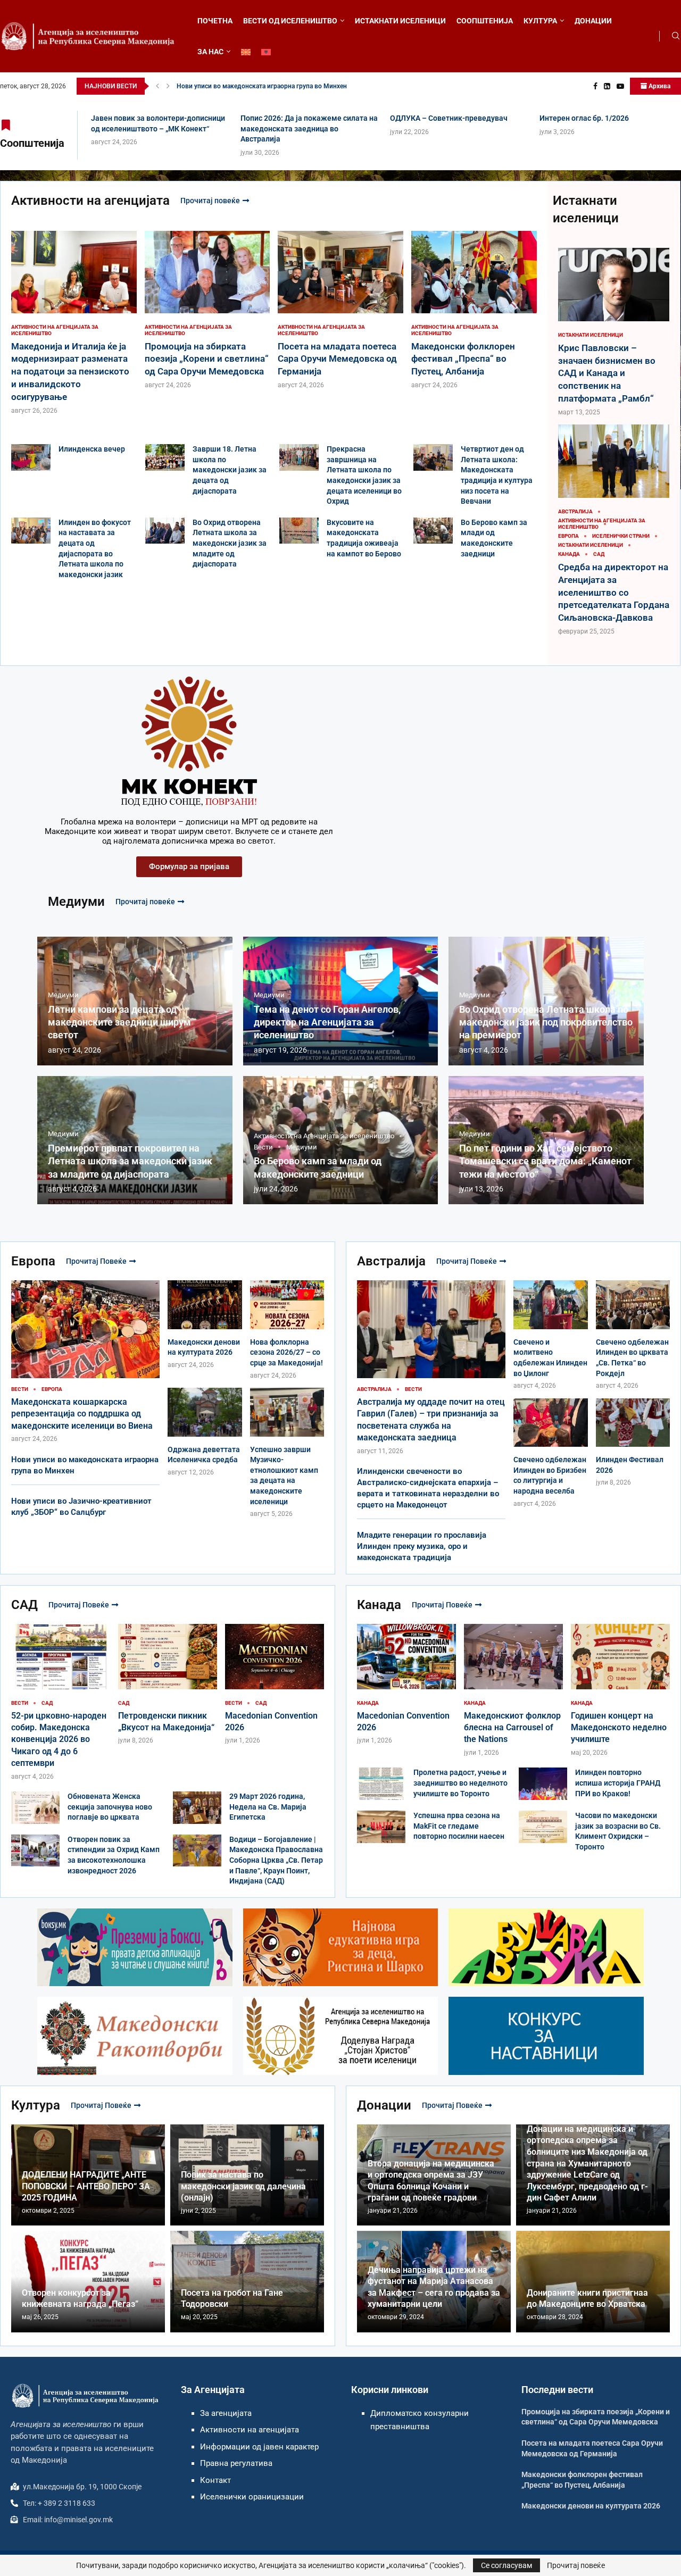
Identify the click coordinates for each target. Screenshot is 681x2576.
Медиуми (76, 902)
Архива (659, 86)
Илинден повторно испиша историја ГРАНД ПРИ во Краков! (618, 1783)
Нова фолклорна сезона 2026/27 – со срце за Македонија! (286, 1352)
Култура (36, 2105)
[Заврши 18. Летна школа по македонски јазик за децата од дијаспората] (165, 457)
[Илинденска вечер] (31, 457)
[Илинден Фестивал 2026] (633, 1443)
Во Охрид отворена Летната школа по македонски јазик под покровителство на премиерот (546, 1022)
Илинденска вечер (92, 449)
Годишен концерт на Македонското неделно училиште (619, 1728)
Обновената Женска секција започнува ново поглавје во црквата (110, 1807)
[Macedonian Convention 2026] (275, 1684)
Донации (384, 2105)
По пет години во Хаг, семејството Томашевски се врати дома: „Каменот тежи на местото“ (545, 1161)
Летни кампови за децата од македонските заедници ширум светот (119, 1022)
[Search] (676, 36)
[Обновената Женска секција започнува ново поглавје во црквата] (35, 1808)
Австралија (391, 1261)
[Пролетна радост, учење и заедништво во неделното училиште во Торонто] (381, 1784)
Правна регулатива (236, 2463)
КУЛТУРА (540, 21)
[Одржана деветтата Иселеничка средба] (205, 1432)
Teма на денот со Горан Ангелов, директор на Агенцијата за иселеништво (327, 1022)
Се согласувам (506, 2565)
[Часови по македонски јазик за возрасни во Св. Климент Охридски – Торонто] (543, 1827)
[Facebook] (595, 86)
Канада (379, 1605)
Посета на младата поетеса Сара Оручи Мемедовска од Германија (337, 359)
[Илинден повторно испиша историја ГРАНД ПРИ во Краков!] (543, 1784)
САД (24, 1605)
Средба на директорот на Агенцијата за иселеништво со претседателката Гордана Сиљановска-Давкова (614, 592)
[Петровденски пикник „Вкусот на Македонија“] (168, 1684)
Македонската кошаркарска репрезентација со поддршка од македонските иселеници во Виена (82, 1414)
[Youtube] (620, 86)
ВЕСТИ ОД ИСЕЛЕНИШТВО (290, 21)
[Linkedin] (607, 86)
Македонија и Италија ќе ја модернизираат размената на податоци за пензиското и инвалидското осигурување (70, 372)
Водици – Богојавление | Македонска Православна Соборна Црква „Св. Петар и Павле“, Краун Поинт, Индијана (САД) (276, 1860)
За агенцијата (226, 2413)
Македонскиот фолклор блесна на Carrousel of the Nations (512, 1728)
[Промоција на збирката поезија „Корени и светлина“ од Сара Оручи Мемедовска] (207, 310)
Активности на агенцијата (90, 201)
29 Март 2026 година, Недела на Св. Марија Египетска (268, 1807)
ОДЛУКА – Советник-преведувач (449, 118)
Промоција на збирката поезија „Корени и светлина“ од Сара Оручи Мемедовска (207, 359)
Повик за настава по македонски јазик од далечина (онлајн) (243, 2186)
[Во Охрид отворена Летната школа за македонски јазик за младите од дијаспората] (165, 531)
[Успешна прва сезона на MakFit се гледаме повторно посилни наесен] (381, 1827)
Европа (33, 1261)
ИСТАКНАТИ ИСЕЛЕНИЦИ (400, 21)
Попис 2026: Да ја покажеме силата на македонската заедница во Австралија (309, 128)
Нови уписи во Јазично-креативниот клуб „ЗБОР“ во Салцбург (272, 86)
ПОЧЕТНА (215, 21)
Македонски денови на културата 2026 (591, 2506)
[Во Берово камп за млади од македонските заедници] (433, 531)
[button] (157, 86)
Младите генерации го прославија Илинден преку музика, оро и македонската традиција (422, 1546)
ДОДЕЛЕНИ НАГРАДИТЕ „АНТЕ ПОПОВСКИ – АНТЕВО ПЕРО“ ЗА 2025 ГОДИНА (86, 2186)
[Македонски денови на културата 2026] (205, 1325)
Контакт (215, 2480)
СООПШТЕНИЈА (485, 21)
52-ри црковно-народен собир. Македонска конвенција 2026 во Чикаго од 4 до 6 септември (59, 1740)
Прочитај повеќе (210, 201)
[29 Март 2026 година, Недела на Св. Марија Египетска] (197, 1808)
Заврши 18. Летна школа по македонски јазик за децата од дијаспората (230, 470)
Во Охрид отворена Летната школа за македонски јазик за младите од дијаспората (230, 543)
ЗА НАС (210, 52)
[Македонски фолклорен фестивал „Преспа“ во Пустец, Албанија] (474, 310)
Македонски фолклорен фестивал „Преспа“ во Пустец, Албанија (463, 359)
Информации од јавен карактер (259, 2447)
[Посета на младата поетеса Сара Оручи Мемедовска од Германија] (340, 310)
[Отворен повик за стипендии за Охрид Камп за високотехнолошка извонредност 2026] (35, 1851)
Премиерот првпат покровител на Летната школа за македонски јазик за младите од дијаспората (130, 1161)
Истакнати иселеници (586, 209)
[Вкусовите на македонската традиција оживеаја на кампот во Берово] (299, 531)
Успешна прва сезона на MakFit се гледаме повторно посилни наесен (459, 1826)
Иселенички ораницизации (252, 2497)
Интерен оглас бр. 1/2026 (584, 118)
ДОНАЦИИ (593, 21)
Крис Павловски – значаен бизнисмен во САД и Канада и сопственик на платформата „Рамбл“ (607, 373)
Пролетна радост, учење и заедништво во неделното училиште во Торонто (460, 1783)
